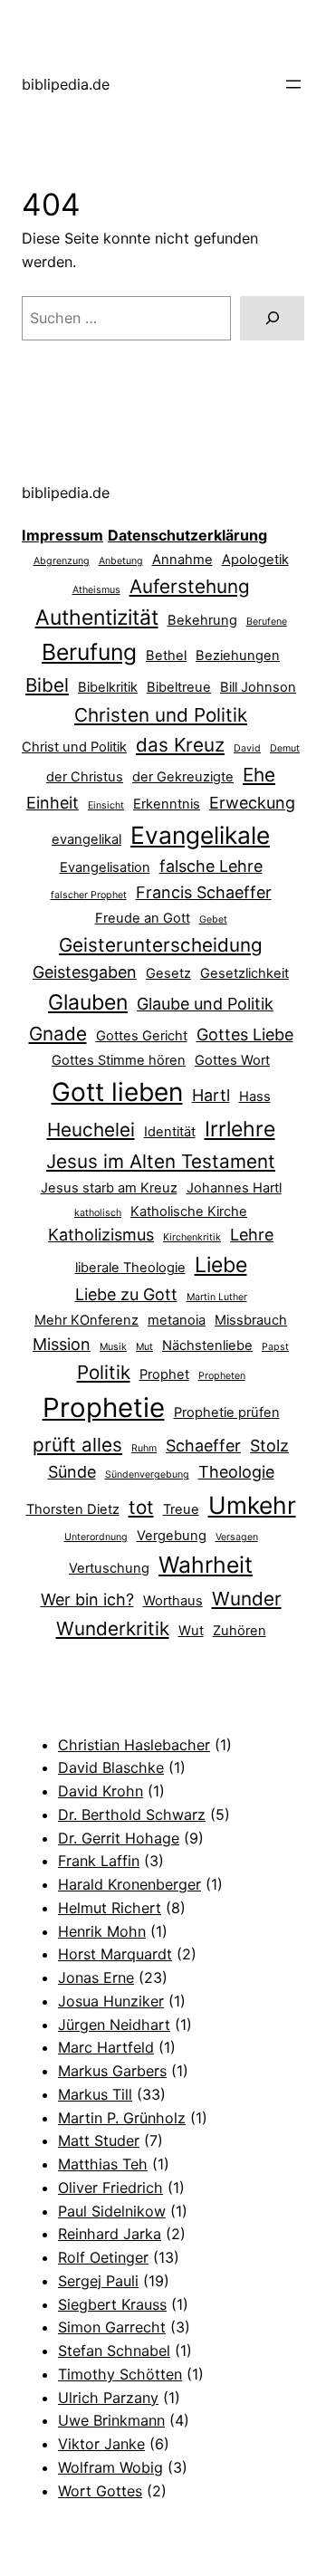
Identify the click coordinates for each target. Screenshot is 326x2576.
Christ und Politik (74, 747)
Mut (144, 1347)
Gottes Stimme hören (119, 1060)
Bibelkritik (108, 687)
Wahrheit (206, 1565)
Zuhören (240, 1631)
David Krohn (101, 1791)
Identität (170, 1132)
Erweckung (252, 803)
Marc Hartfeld (106, 2047)
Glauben (88, 1002)
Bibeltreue (179, 687)
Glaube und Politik (205, 1004)
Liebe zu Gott (126, 1294)
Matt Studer (99, 2140)
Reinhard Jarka (110, 2234)
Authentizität (97, 618)
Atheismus (96, 590)
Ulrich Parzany (108, 2398)
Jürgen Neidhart (114, 2025)
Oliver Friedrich (110, 2188)
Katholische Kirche (189, 1211)
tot (141, 1507)
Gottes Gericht (142, 1036)
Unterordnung (96, 1537)
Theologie (236, 1472)
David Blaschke (111, 1767)
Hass (255, 1096)
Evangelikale (200, 835)
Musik (113, 1347)
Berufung (89, 652)
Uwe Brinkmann (111, 2420)
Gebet (213, 919)
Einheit (53, 803)
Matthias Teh (103, 2164)
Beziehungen (238, 656)
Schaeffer (203, 1446)
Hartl (211, 1095)
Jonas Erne (96, 1977)
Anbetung (121, 561)
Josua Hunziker (111, 2001)
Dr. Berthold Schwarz (132, 1815)
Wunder (247, 1599)
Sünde (72, 1472)
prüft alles (77, 1445)
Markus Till (95, 2094)
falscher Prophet (89, 895)
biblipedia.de (66, 84)
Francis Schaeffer (204, 892)
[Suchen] (272, 318)
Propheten (222, 1376)
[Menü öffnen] (293, 84)
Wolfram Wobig (110, 2467)
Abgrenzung (62, 561)
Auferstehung (190, 586)
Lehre (252, 1235)
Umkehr (252, 1505)
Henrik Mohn (102, 1931)
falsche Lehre (211, 866)
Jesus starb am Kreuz (109, 1188)
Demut (285, 748)
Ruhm (144, 1448)
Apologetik (255, 560)
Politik (104, 1372)
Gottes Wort (232, 1060)
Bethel (166, 656)
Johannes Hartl (234, 1188)
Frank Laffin (99, 1861)
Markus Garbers (112, 2071)
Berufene (267, 622)
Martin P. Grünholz (122, 2118)
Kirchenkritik (192, 1237)
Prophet (164, 1374)
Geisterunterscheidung (161, 945)
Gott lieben (117, 1092)
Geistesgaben (85, 972)
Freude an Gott (143, 918)
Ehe (259, 775)
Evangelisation (105, 867)
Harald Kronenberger (129, 1884)
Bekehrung (202, 620)
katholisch (98, 1213)
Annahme (182, 560)
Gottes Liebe (245, 1034)
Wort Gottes (100, 2491)
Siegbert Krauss (112, 2304)
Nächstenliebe (207, 1345)
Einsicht (106, 805)
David (247, 748)
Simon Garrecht (112, 2327)
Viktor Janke (101, 2444)
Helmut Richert (110, 1908)
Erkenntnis (167, 804)
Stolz (269, 1446)
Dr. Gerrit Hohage (119, 1838)
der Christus (85, 777)
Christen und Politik (161, 715)
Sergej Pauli (98, 2281)
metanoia (177, 1320)
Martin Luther (217, 1297)
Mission (62, 1344)
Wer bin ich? (87, 1599)
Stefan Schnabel (114, 2351)
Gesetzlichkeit (244, 973)
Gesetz (168, 973)
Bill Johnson (258, 687)
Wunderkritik (113, 1628)
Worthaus (173, 1601)
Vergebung (172, 1536)
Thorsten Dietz (73, 1509)
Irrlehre (240, 1129)
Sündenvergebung (147, 1475)
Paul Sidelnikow (112, 2211)
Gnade (58, 1034)
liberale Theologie (130, 1268)
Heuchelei (91, 1130)
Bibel (47, 685)
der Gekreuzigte (183, 777)
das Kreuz (180, 745)
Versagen (237, 1537)
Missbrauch (251, 1320)
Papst (275, 1347)
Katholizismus (101, 1235)
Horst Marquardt (115, 1954)
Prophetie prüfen (227, 1412)
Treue (181, 1509)
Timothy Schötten (120, 2374)
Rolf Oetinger (103, 2257)
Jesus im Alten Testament (161, 1161)
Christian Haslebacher (134, 1745)
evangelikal (86, 839)
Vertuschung (109, 1568)
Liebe (221, 1265)
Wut (191, 1631)
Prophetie (104, 1408)
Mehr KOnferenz (86, 1320)
